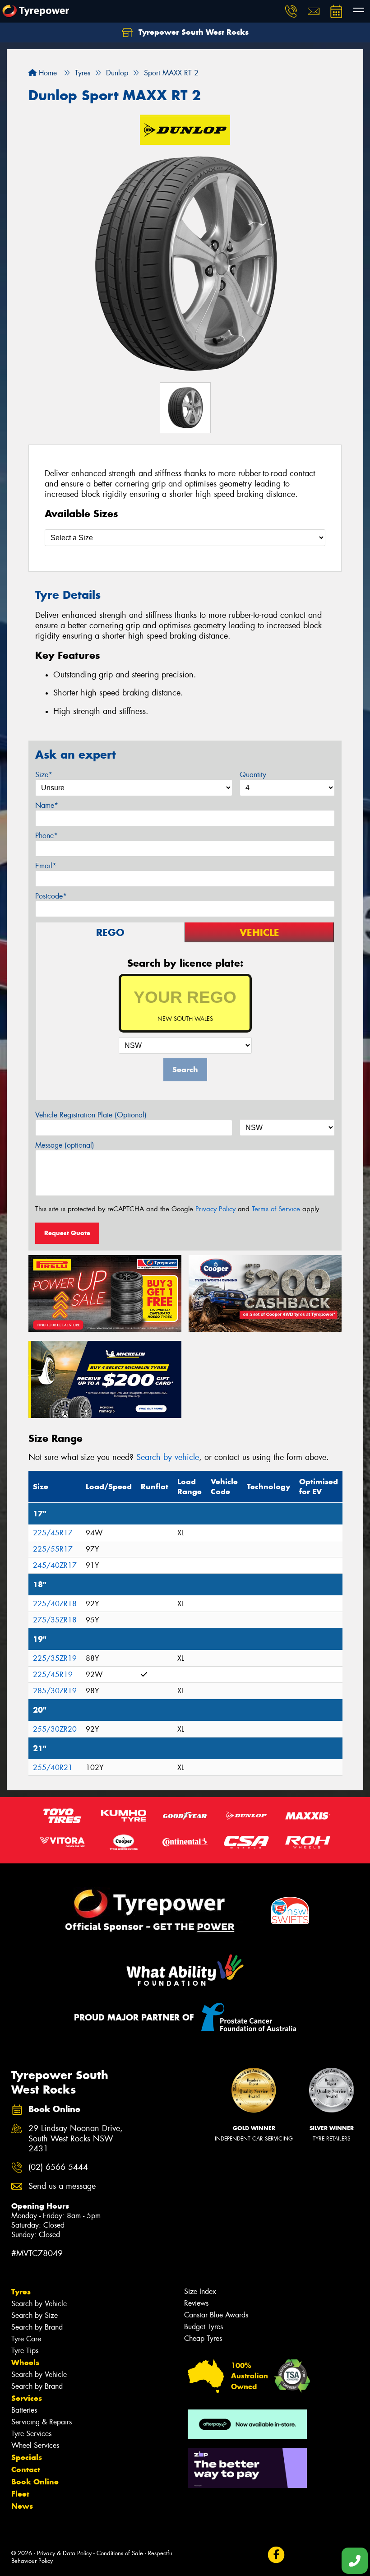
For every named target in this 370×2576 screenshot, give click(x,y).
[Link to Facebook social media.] (276, 2555)
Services (27, 2398)
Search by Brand (37, 2327)
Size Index (200, 2291)
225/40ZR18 (55, 1604)
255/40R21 (53, 1768)
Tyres (21, 2292)
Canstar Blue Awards (216, 2315)
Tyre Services (31, 2434)
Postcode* (51, 896)
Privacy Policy (215, 1209)
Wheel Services (35, 2445)
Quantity (253, 775)
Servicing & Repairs (42, 2422)
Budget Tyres (203, 2327)
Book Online (35, 2482)
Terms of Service (276, 1209)
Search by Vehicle (39, 2304)
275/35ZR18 (55, 1620)
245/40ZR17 (55, 1565)
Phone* (46, 836)
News (22, 2506)
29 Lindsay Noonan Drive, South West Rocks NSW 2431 (76, 2139)
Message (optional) (65, 1145)
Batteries (24, 2410)
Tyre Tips (25, 2351)
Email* (46, 866)
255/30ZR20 (55, 1729)
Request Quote (67, 1233)
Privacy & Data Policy (64, 2553)
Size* (44, 775)
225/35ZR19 (55, 1658)
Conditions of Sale (120, 2553)
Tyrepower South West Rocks (192, 32)
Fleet (20, 2494)
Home (47, 73)
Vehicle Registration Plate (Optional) (91, 1115)
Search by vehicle (168, 1457)
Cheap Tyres (203, 2338)
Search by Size (35, 2315)
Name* (47, 805)
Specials (27, 2457)
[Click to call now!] (291, 11)
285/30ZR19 (55, 1691)
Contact (26, 2469)
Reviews (196, 2303)
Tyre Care (26, 2339)
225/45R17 (53, 1533)
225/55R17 (53, 1549)
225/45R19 (53, 1675)
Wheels (25, 2363)
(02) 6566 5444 (58, 2167)
